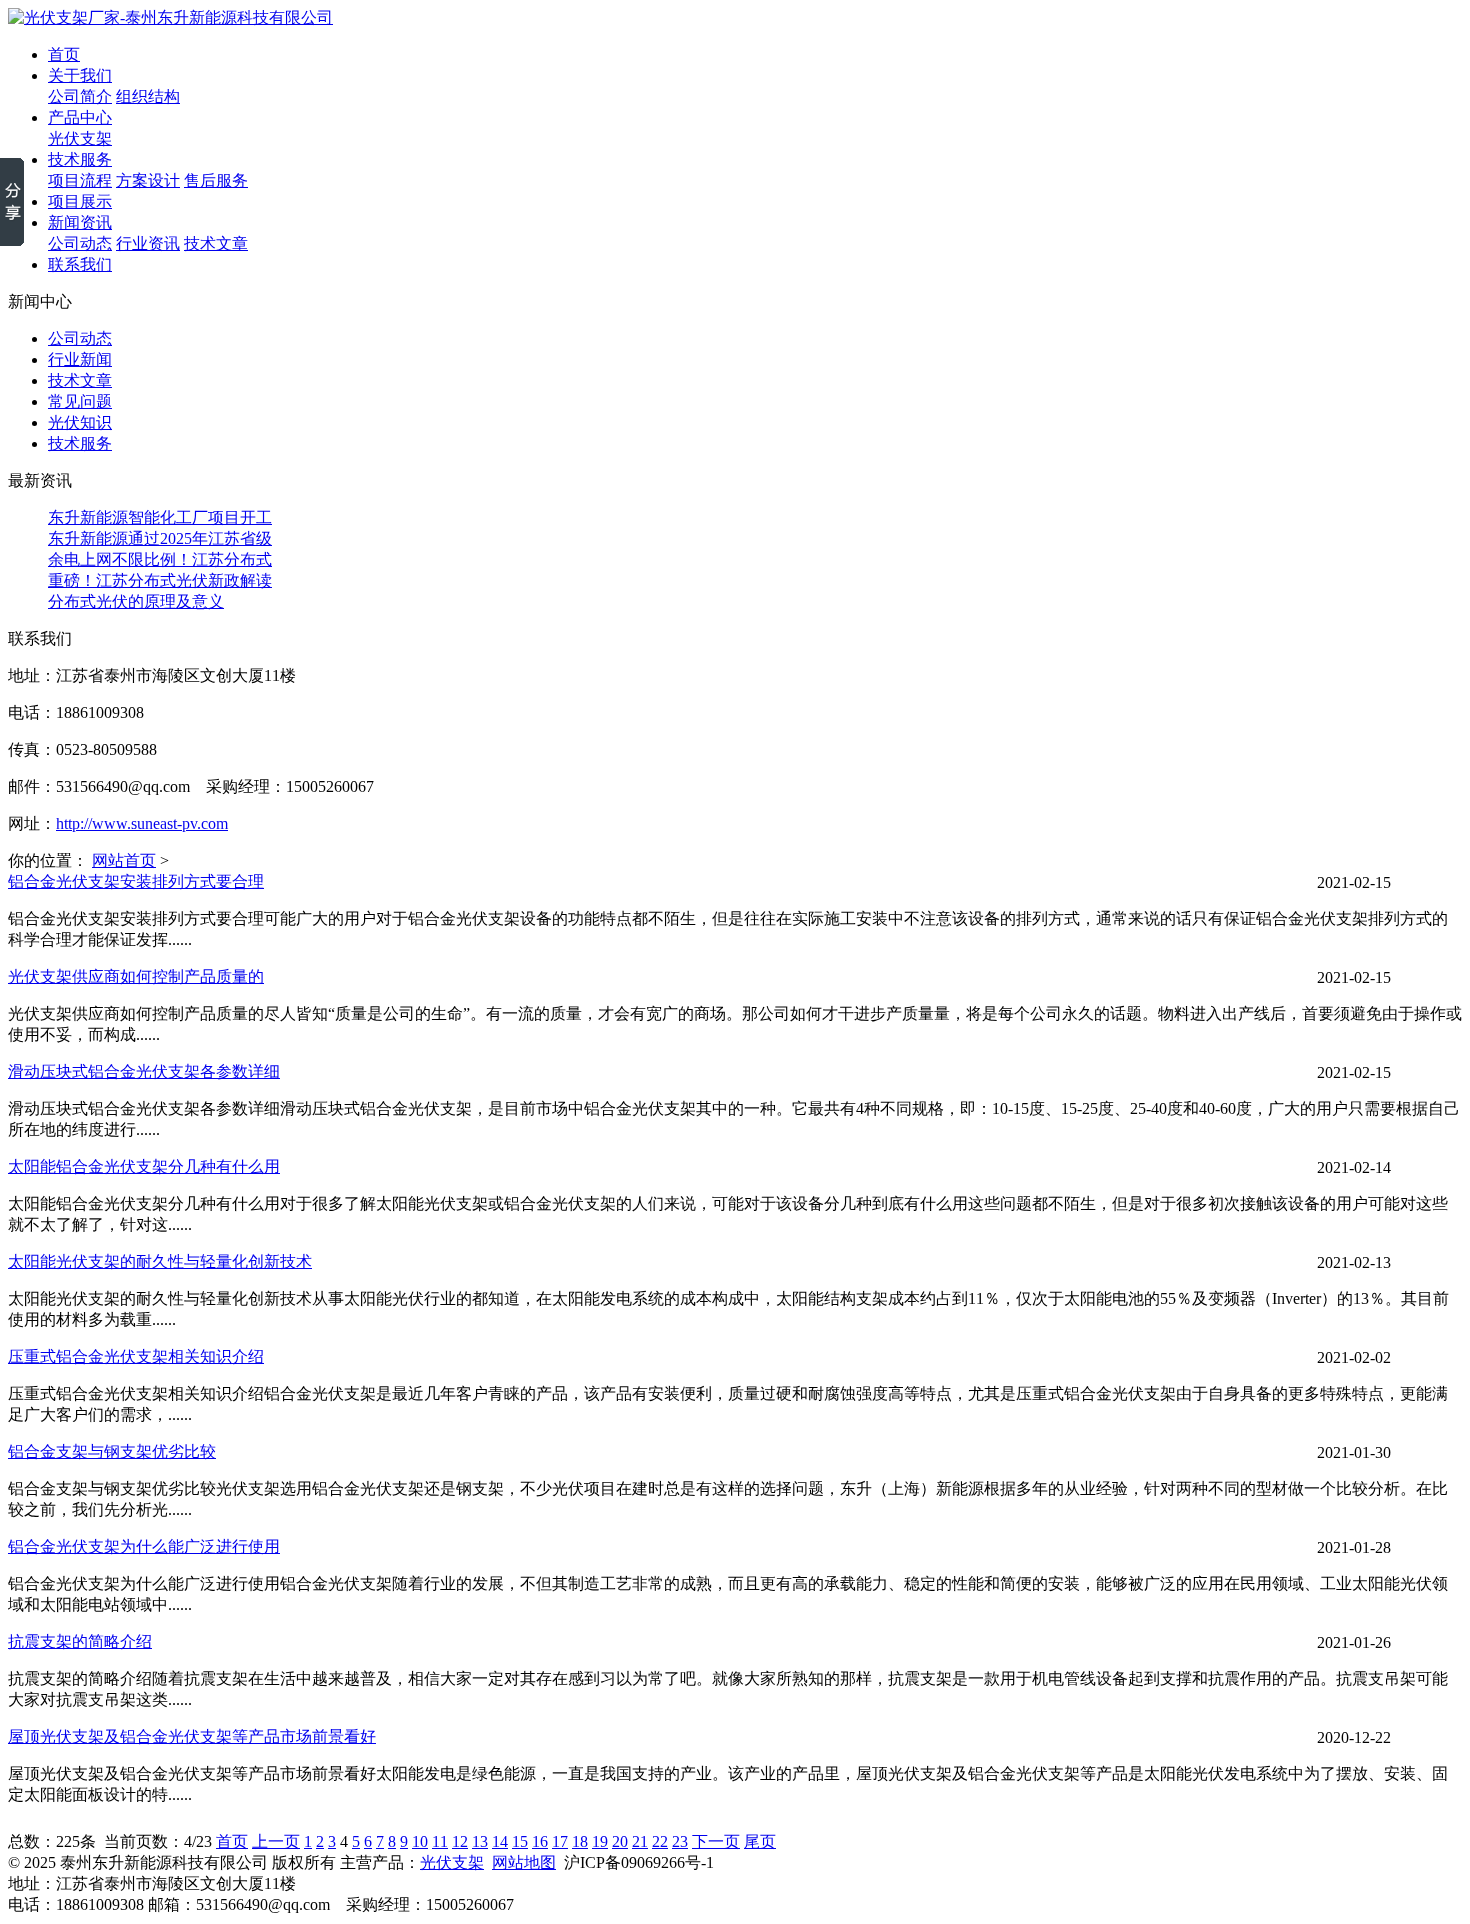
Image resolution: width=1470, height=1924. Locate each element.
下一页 (716, 1841)
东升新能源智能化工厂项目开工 (160, 517)
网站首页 (124, 860)
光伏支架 (80, 138)
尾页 (760, 1841)
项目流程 (80, 180)
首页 (232, 1841)
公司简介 (80, 96)
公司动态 (80, 243)
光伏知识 (80, 422)
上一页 (276, 1841)
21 (640, 1841)
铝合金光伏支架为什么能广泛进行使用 (144, 1546)
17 (560, 1841)
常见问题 (80, 401)
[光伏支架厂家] (170, 17)
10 (420, 1841)
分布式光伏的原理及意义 (136, 601)
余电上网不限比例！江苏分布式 (160, 559)
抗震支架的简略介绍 (80, 1641)
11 (440, 1841)
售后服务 (216, 180)
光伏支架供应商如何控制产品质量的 (136, 976)
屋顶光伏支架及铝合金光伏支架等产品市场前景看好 (192, 1736)
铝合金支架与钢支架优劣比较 (112, 1451)
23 (680, 1841)
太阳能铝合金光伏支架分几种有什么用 (144, 1166)
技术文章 (216, 243)
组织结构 (148, 96)
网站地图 (524, 1862)
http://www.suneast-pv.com (142, 823)
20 (620, 1841)
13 (480, 1841)
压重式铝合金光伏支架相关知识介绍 (136, 1356)
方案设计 (148, 180)
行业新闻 (80, 359)
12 (460, 1841)
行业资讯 (148, 243)
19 (600, 1841)
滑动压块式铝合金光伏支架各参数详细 (144, 1071)
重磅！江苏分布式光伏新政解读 (160, 580)
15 (520, 1841)
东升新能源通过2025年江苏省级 (160, 538)
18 (580, 1841)
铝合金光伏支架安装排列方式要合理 (136, 881)
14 (500, 1841)
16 (540, 1841)
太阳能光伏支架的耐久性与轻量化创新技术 (160, 1261)
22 (660, 1841)
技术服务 (80, 443)
